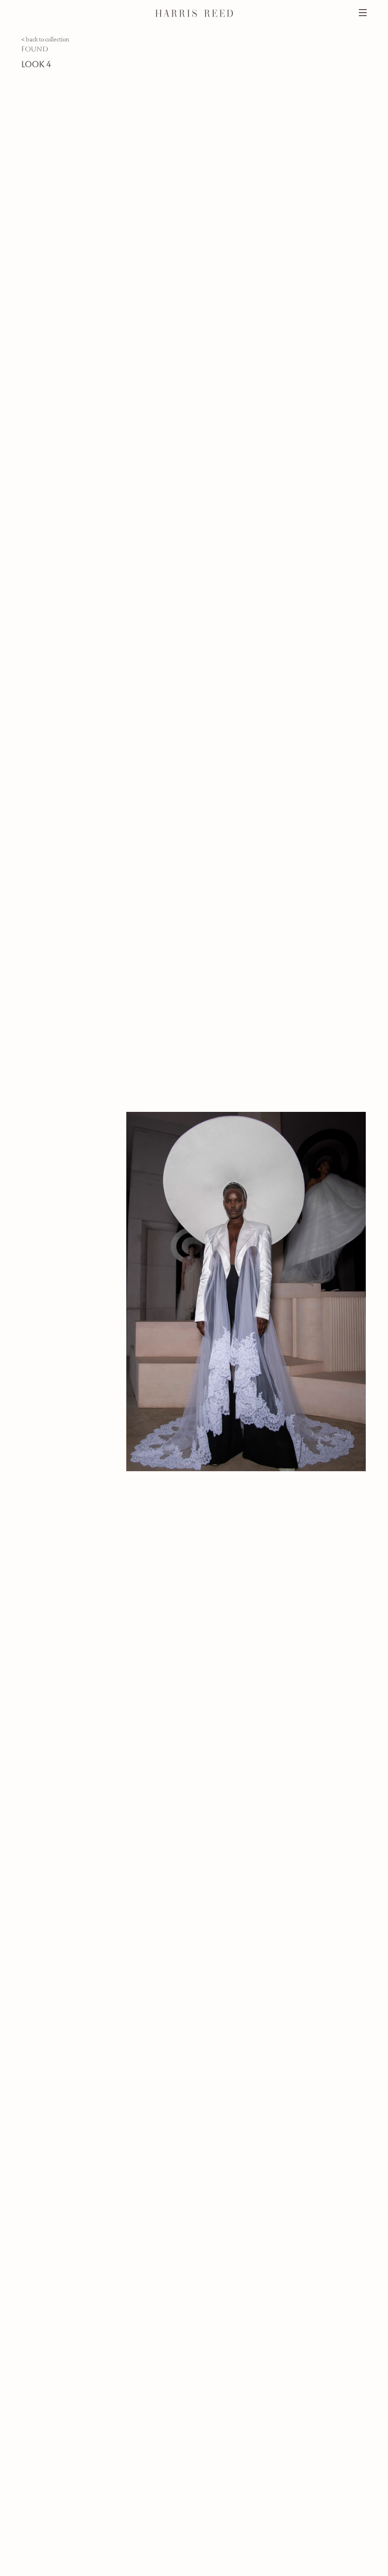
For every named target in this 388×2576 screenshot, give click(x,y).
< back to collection (45, 39)
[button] (32, 13)
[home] (194, 13)
